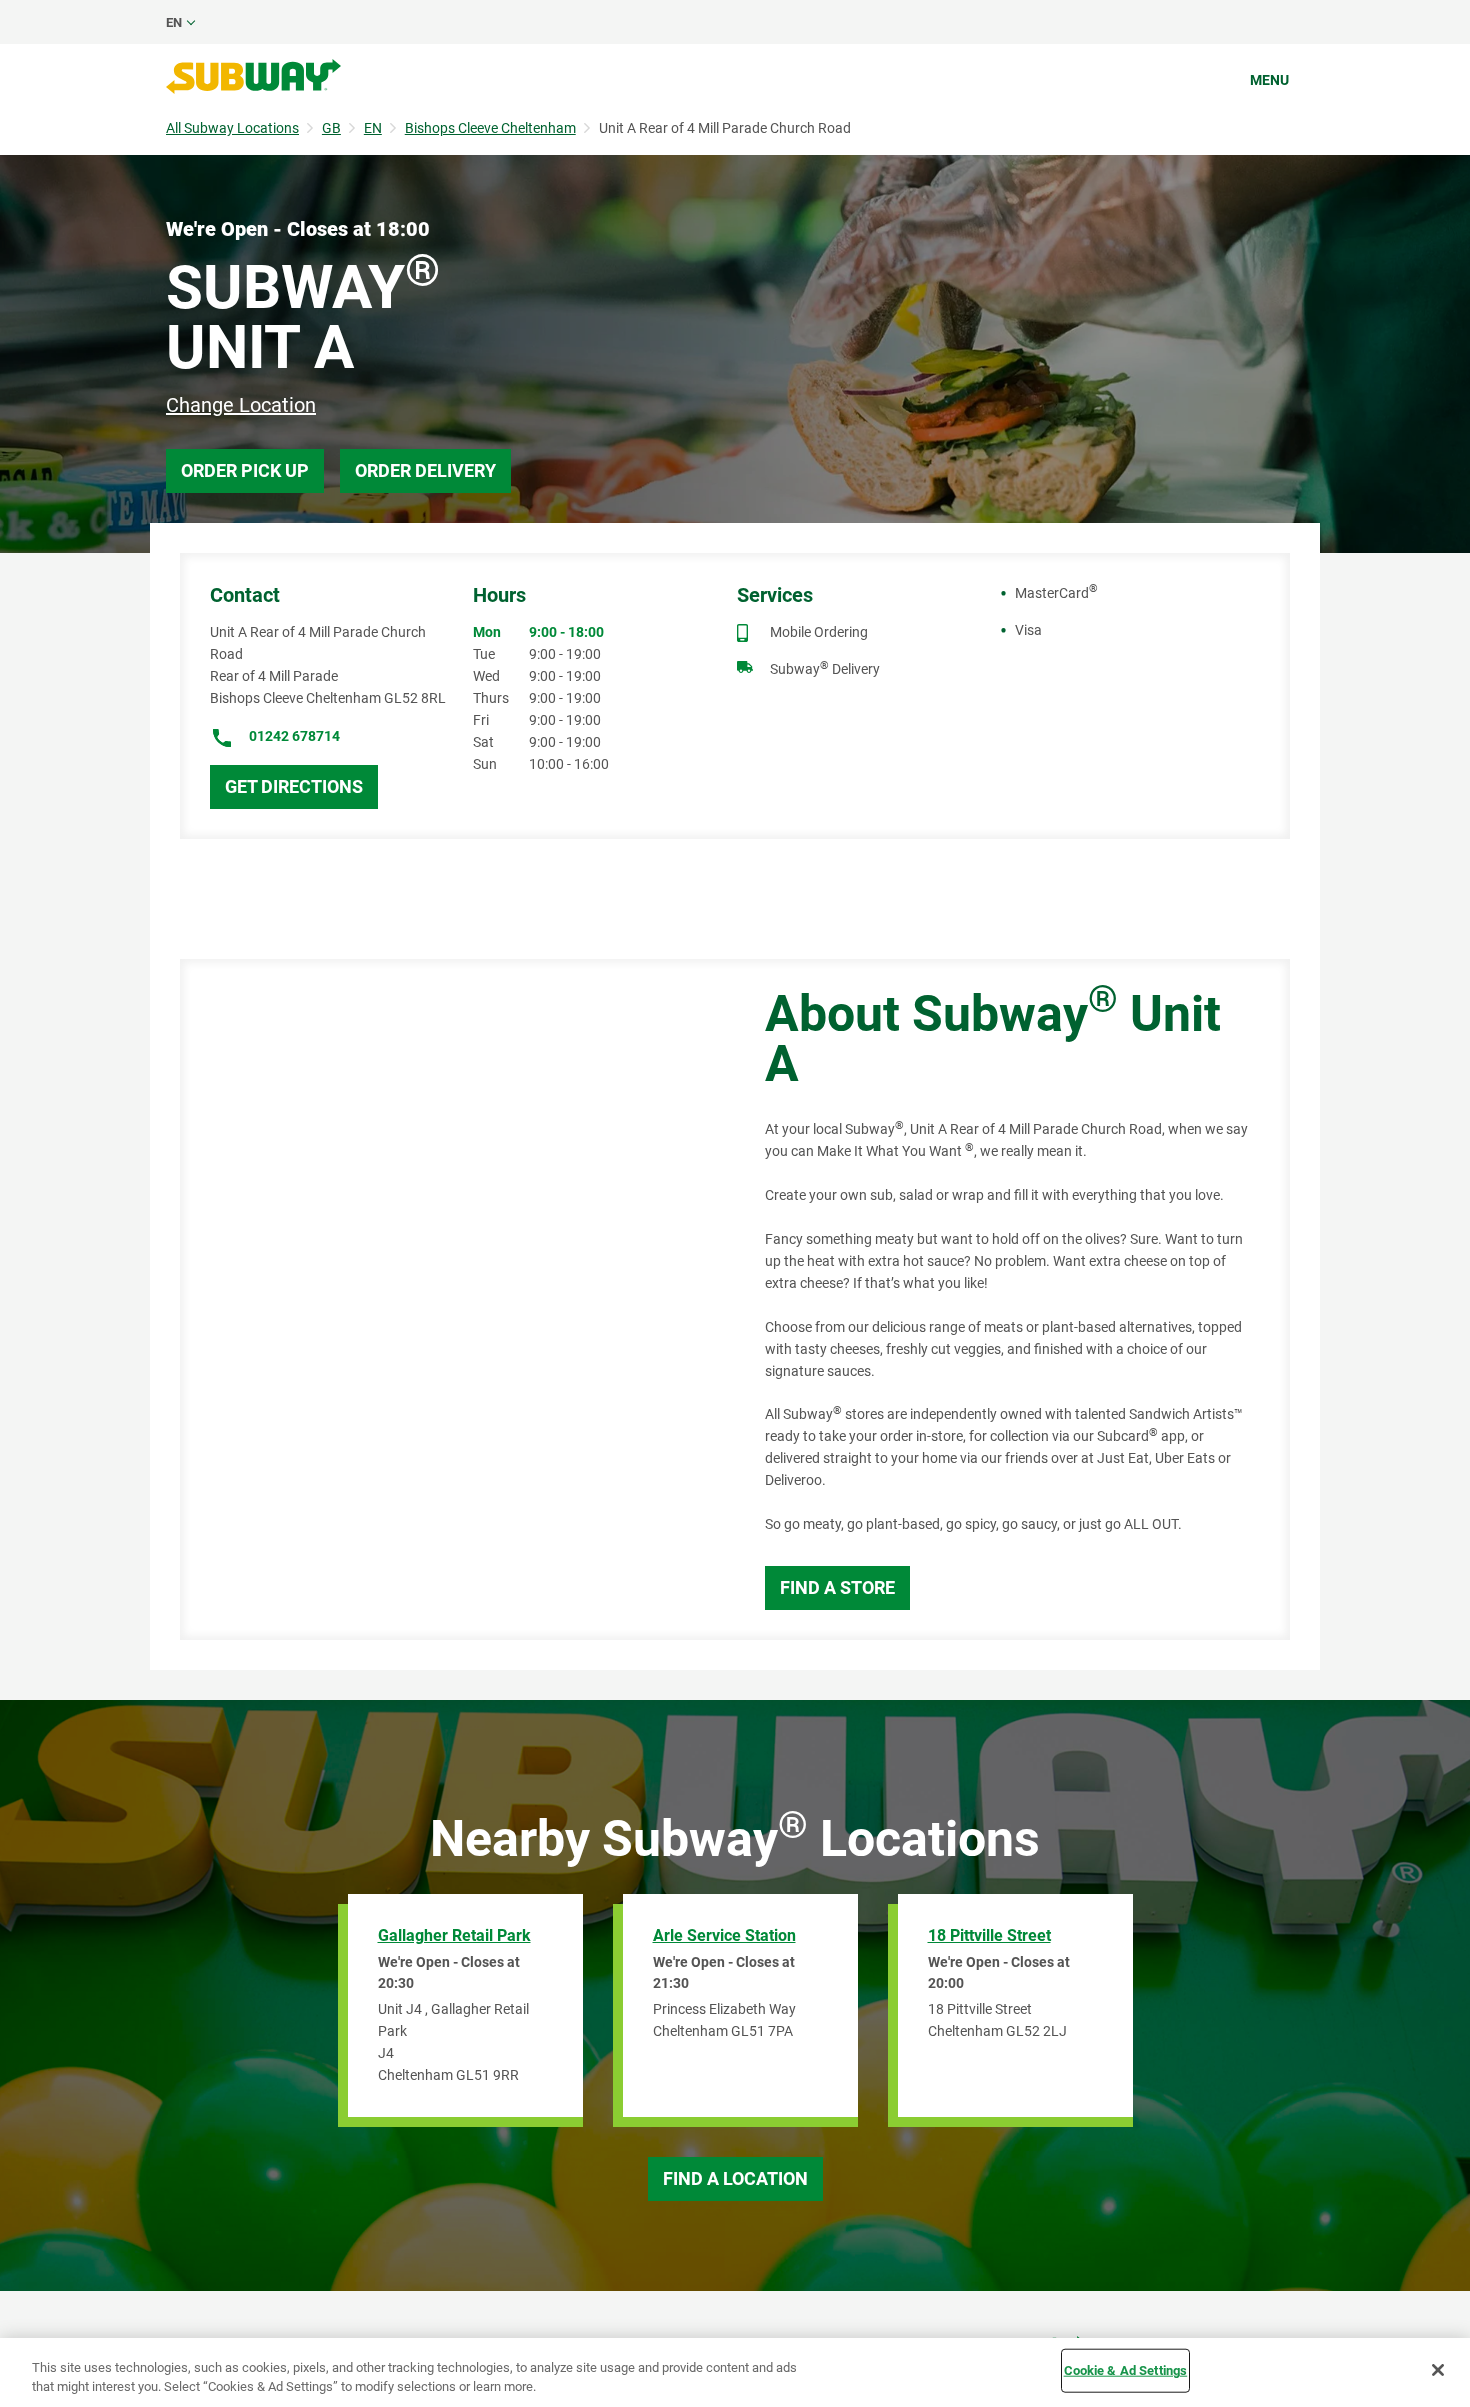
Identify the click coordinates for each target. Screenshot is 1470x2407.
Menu (1269, 80)
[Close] (1438, 2370)
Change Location (241, 405)
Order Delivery (425, 470)
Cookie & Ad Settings (1126, 2370)
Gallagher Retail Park (454, 1935)
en (174, 22)
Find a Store (837, 1587)
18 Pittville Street (989, 1935)
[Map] (450, 1299)
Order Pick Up (245, 470)
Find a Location (735, 2178)
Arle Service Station (724, 1935)
